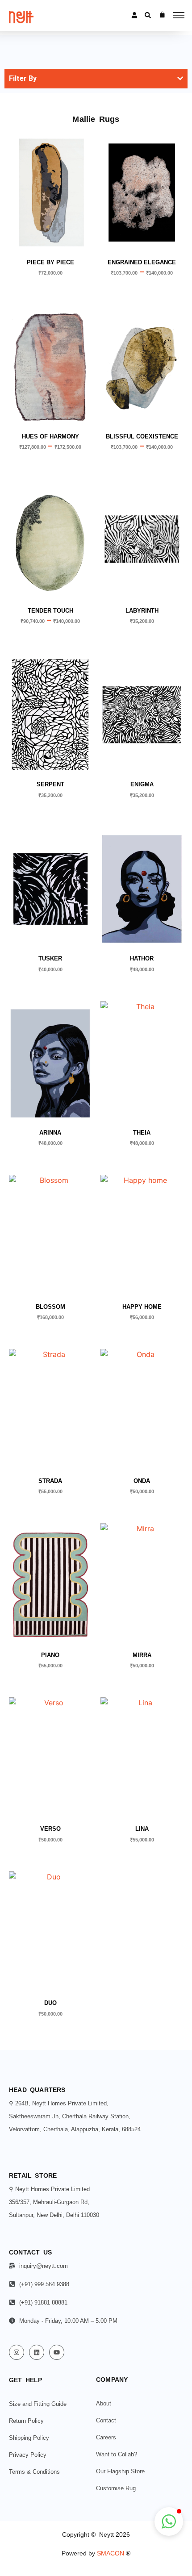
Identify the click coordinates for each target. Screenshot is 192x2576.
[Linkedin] (37, 2352)
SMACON (114, 2553)
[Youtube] (57, 2352)
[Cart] (162, 15)
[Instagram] (17, 2352)
